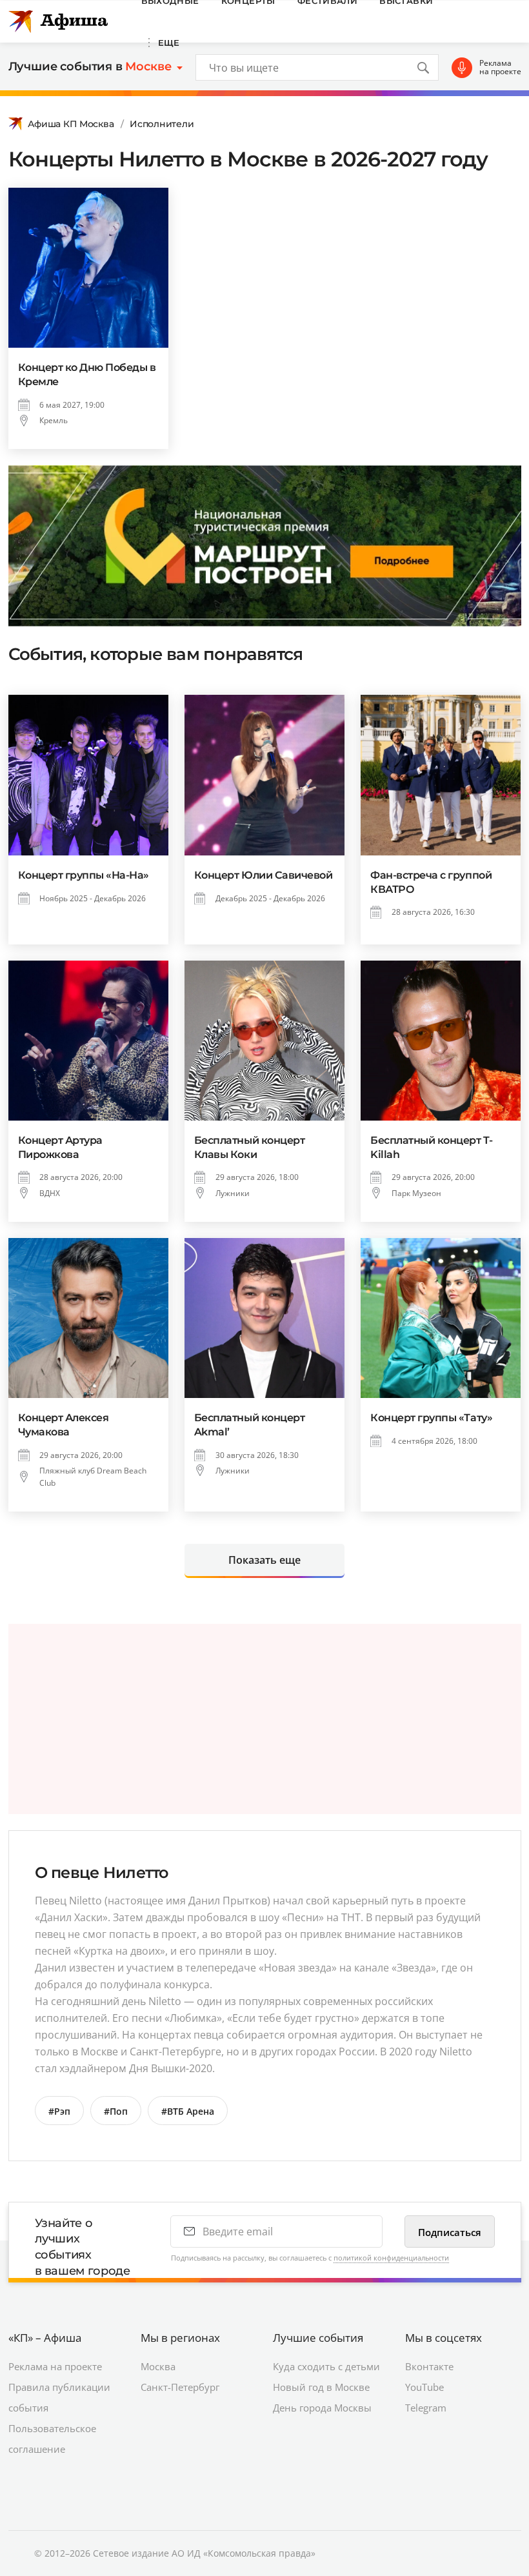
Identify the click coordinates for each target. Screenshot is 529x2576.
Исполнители (162, 124)
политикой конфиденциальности (391, 2258)
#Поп (116, 2111)
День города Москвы (322, 2408)
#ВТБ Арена (188, 2111)
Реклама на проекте (500, 67)
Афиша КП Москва (71, 124)
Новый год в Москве (321, 2387)
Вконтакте (429, 2366)
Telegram (426, 2408)
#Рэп (59, 2111)
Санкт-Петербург (180, 2387)
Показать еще (264, 1560)
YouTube (424, 2387)
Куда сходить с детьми (326, 2366)
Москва (158, 2366)
